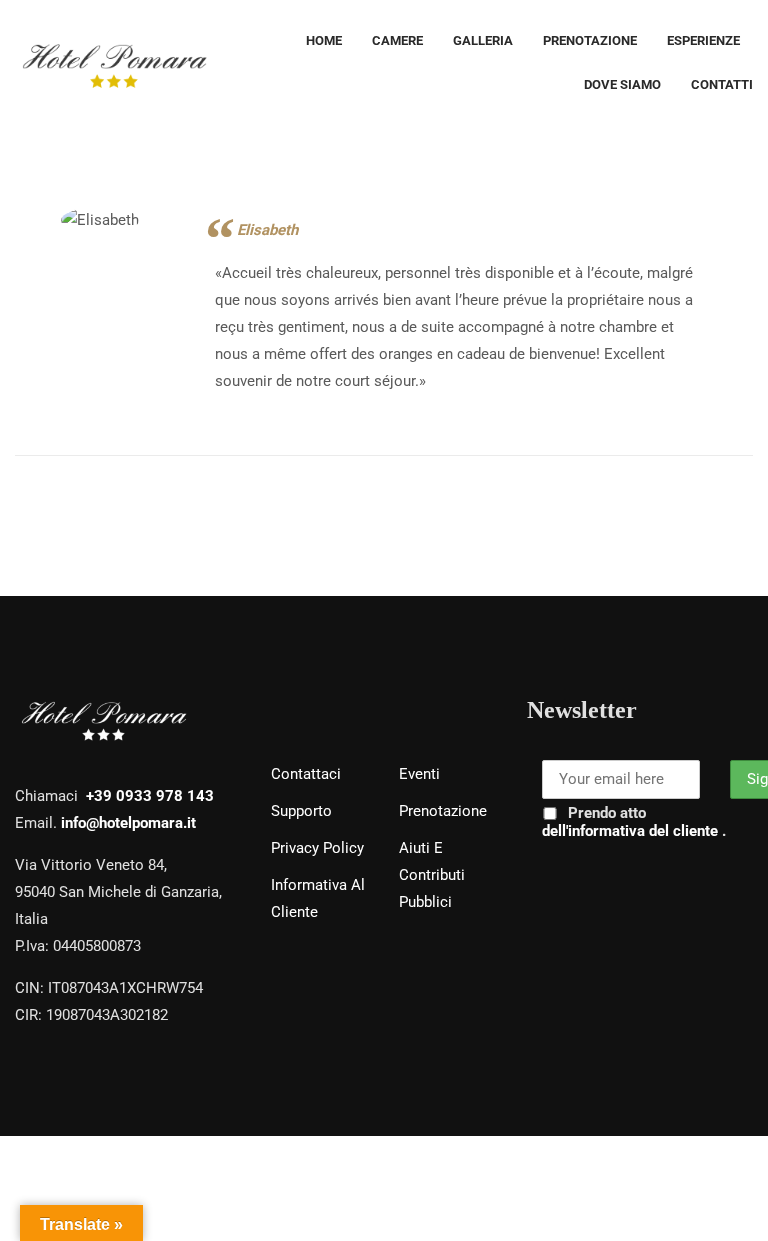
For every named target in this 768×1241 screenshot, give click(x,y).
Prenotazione (443, 811)
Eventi (419, 774)
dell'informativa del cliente (632, 831)
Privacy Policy (317, 848)
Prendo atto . (634, 822)
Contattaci (306, 774)
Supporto (301, 811)
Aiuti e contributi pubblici (432, 875)
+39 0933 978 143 (150, 796)
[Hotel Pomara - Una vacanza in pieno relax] (115, 63)
